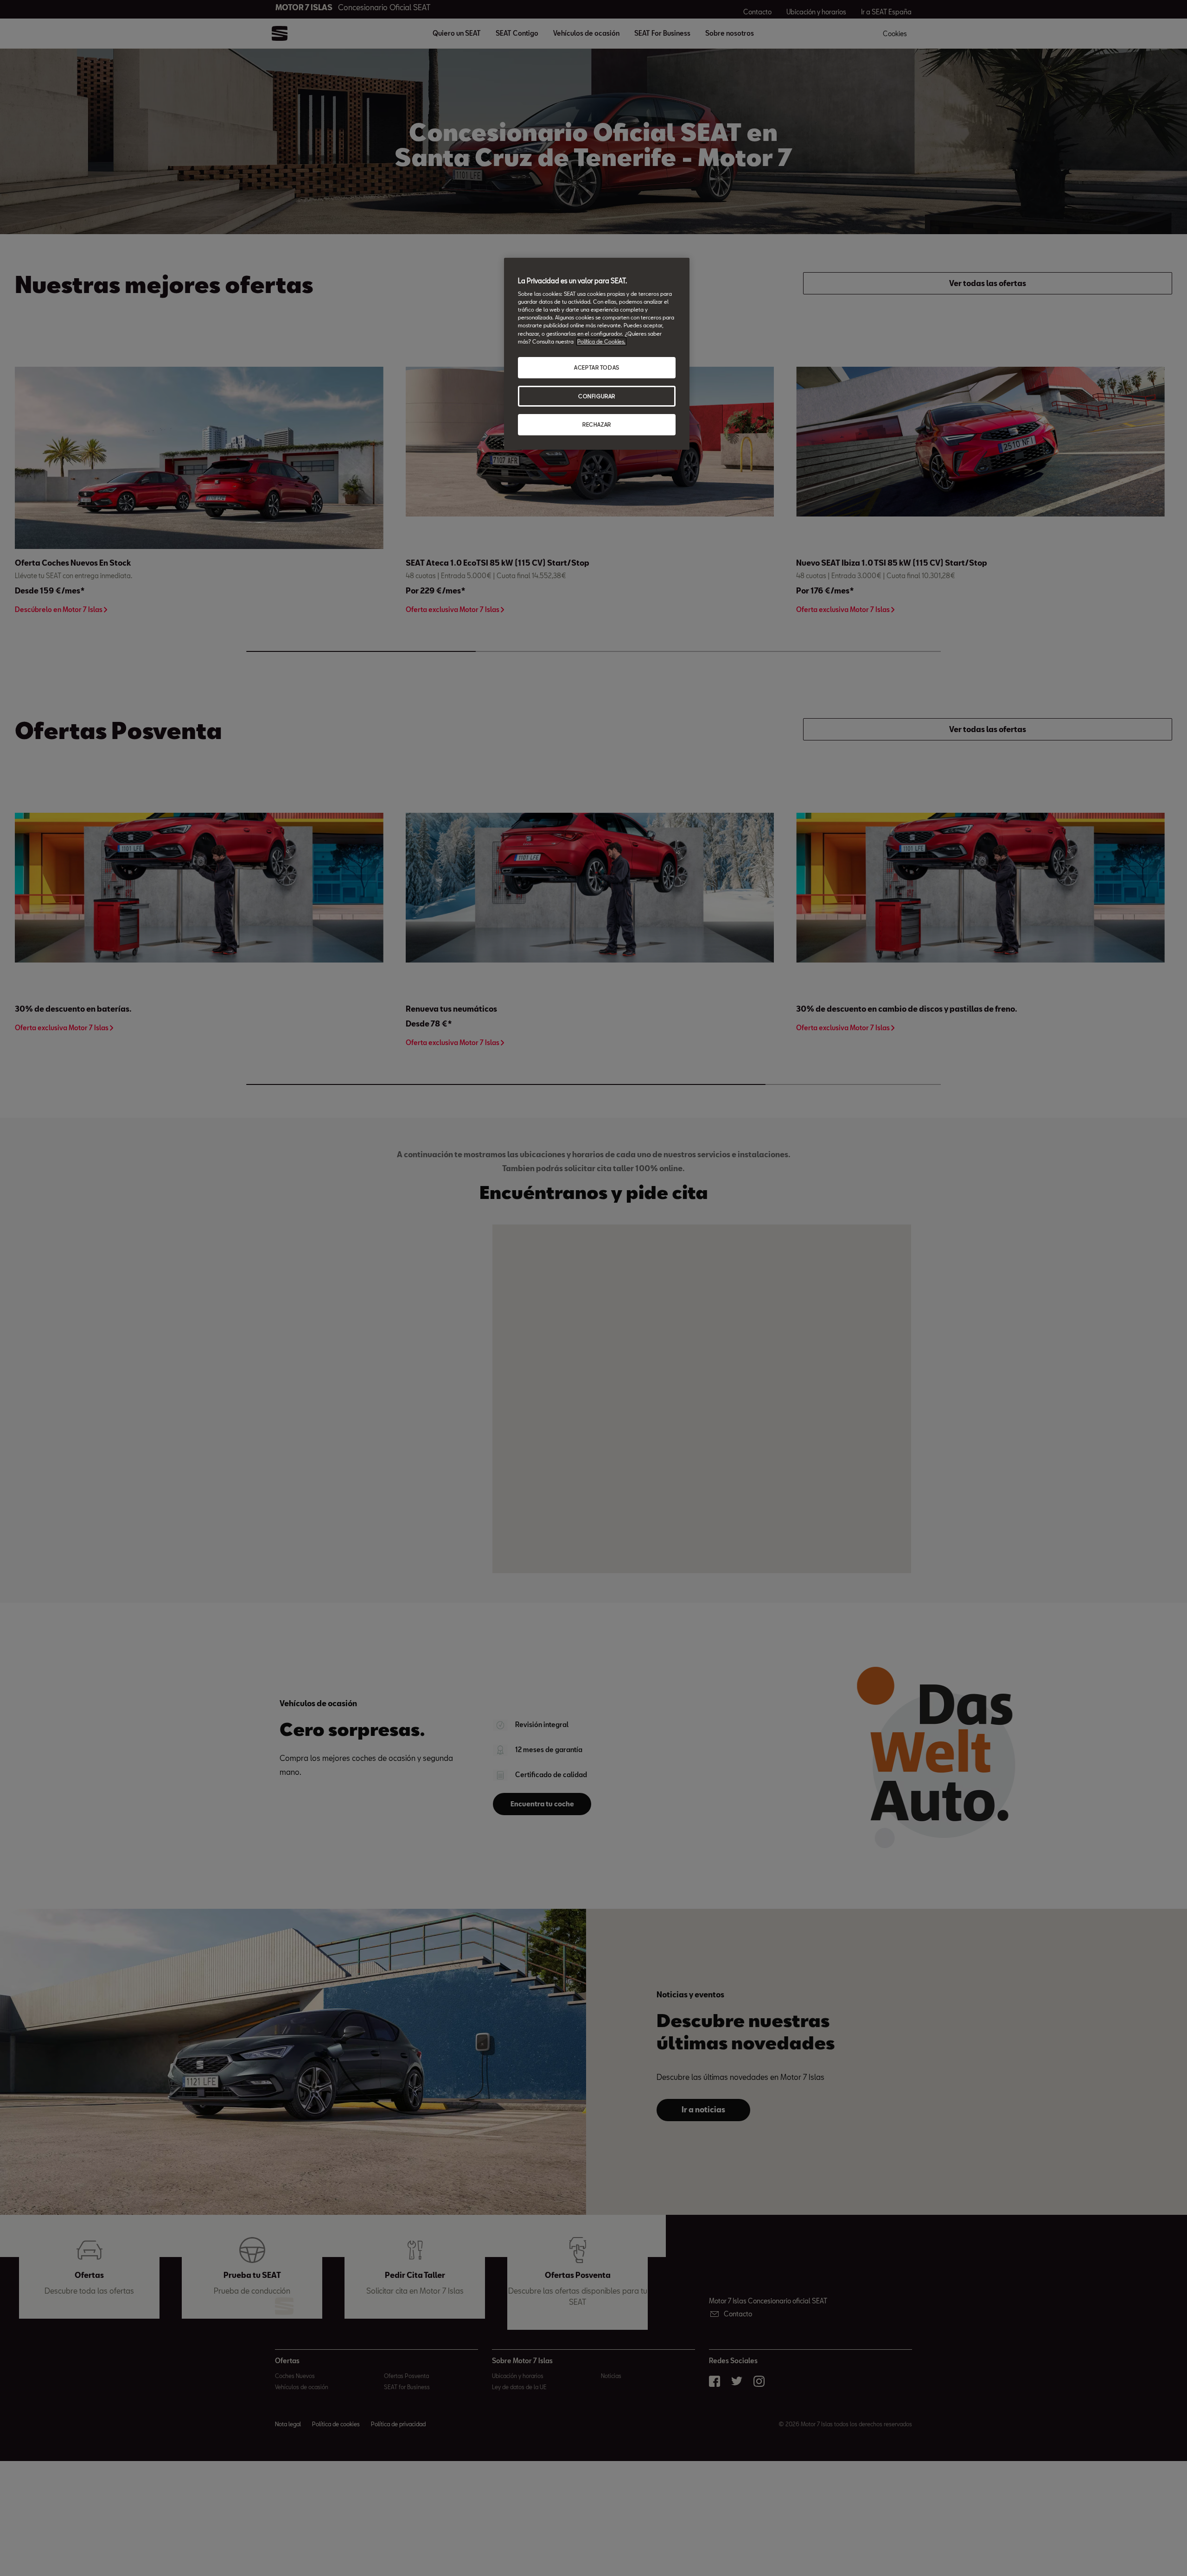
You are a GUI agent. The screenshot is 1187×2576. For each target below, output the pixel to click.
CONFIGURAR (597, 396)
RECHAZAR (597, 424)
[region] (597, 354)
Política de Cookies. (601, 341)
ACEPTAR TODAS (597, 367)
